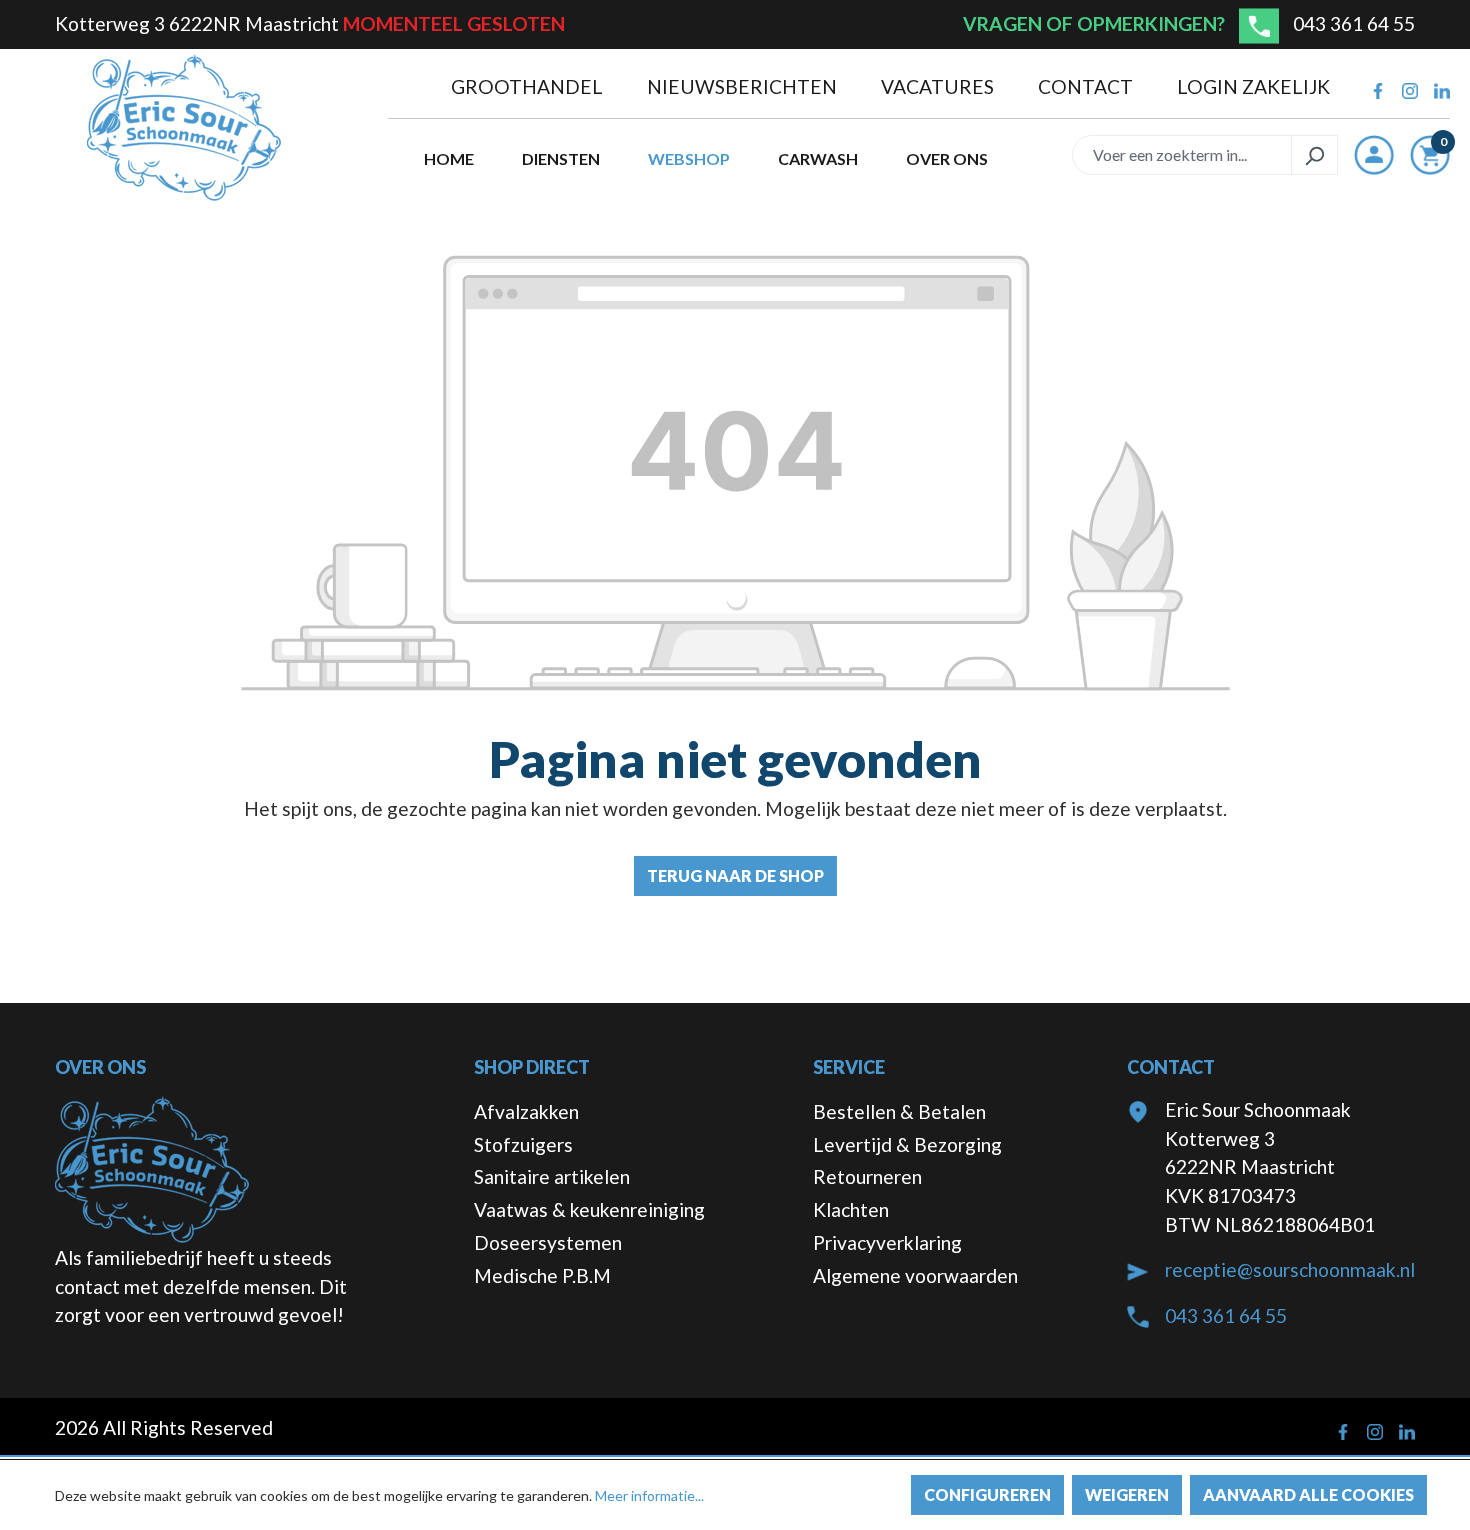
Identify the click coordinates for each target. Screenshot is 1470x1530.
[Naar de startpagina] (184, 128)
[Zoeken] (1314, 155)
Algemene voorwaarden (915, 1275)
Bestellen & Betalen (899, 1111)
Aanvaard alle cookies (1308, 1494)
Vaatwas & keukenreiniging (589, 1209)
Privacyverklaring (887, 1242)
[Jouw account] (1374, 155)
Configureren (987, 1494)
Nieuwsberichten (744, 86)
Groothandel (529, 86)
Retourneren (867, 1176)
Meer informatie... (649, 1495)
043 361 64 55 (1354, 23)
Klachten (851, 1209)
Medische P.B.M (542, 1275)
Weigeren (1127, 1494)
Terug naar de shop (735, 875)
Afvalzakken (526, 1111)
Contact (1087, 86)
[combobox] (1182, 155)
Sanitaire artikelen (552, 1176)
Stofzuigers (523, 1144)
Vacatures (939, 86)
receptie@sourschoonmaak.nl (1290, 1269)
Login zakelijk (1253, 86)
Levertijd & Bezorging (907, 1144)
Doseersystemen (548, 1242)
